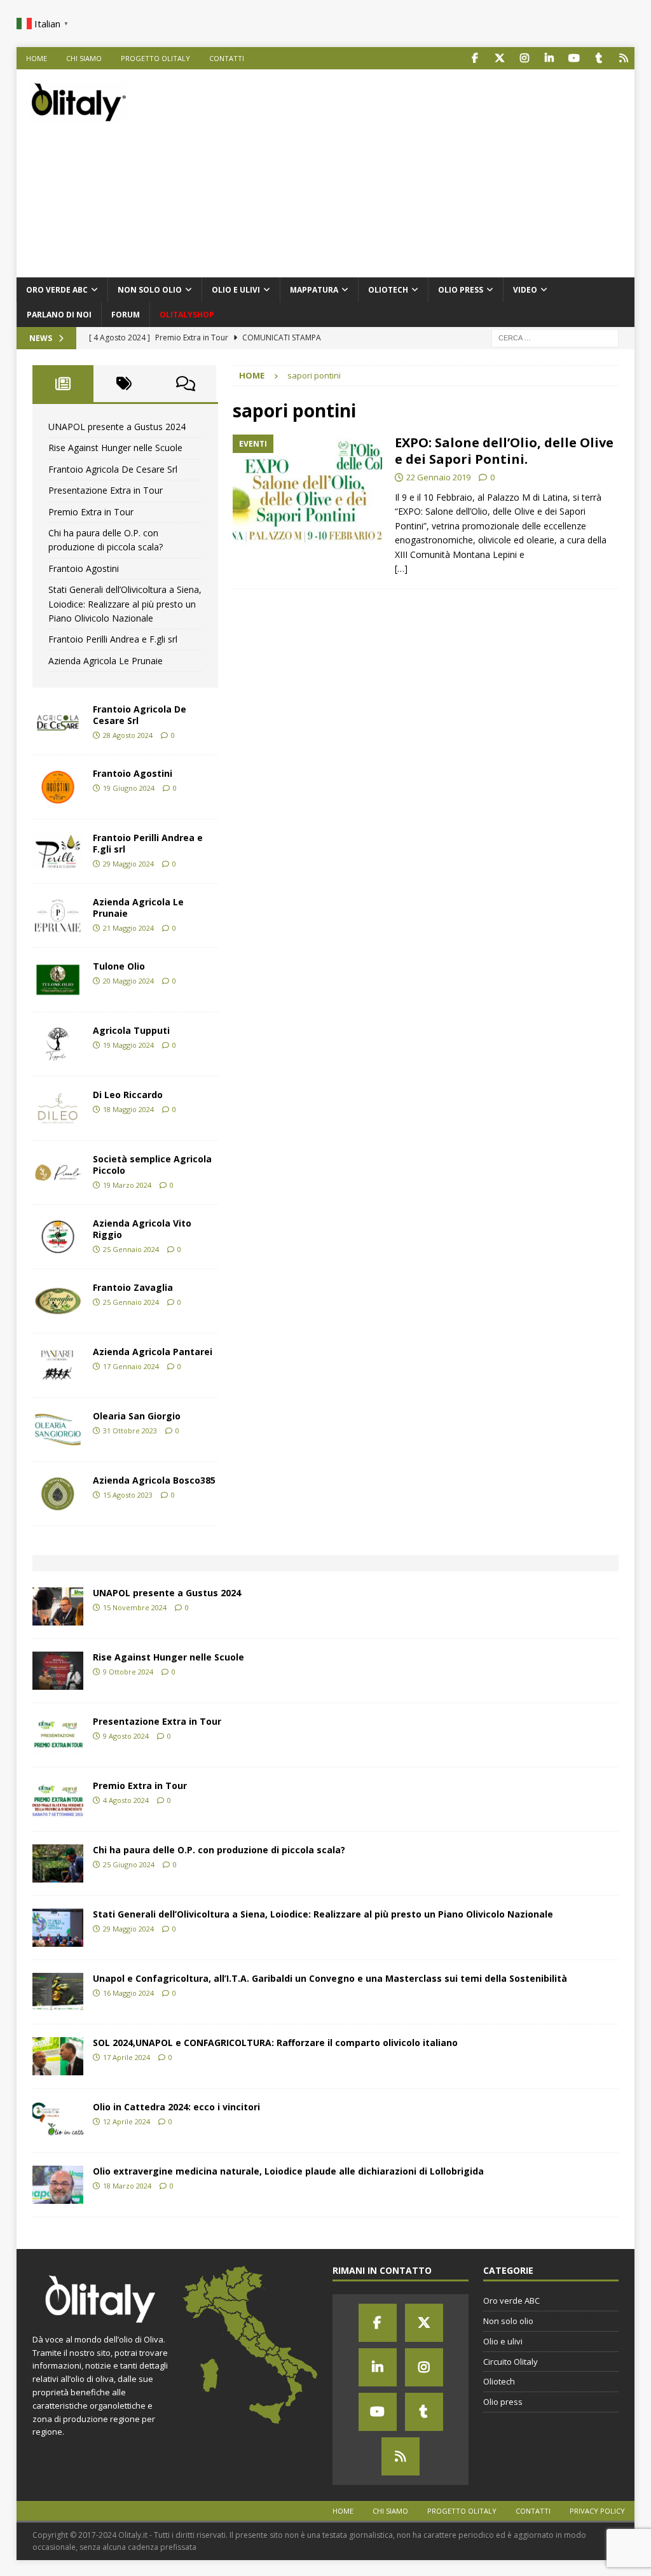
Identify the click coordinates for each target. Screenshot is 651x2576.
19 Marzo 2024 (127, 1185)
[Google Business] (401, 2456)
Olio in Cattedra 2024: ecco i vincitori (176, 2107)
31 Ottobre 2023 (130, 1431)
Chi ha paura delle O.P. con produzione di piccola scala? (219, 1850)
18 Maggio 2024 (128, 1109)
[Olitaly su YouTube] (574, 58)
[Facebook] (378, 2323)
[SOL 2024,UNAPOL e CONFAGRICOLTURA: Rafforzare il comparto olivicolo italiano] (58, 2056)
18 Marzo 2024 (127, 2186)
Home (37, 58)
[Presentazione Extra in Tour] (58, 1735)
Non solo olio (150, 290)
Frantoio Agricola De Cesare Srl (113, 469)
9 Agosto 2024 (126, 1736)
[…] (401, 568)
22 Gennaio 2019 (438, 477)
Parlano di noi (59, 315)
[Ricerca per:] (555, 337)
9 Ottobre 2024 (128, 1672)
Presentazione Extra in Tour (106, 490)
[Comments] (185, 384)
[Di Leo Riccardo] (58, 1108)
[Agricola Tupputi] (58, 1044)
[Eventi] (307, 491)
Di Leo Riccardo (128, 1095)
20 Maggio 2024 (128, 981)
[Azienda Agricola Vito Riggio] (58, 1237)
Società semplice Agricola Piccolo (152, 1165)
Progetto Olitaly (155, 58)
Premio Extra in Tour (91, 512)
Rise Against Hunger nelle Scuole (115, 448)
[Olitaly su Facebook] (475, 58)
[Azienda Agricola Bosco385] (58, 1494)
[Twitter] (424, 2323)
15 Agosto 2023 (128, 1495)
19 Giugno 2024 (129, 788)
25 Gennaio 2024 (131, 1249)
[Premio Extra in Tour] (58, 1799)
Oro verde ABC (57, 290)
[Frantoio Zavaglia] (58, 1301)
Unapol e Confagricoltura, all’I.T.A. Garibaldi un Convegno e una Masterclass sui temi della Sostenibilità (330, 1978)
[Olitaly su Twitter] (499, 58)
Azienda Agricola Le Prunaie (106, 661)
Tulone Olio (119, 966)
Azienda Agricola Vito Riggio (142, 1229)
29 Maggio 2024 (128, 864)
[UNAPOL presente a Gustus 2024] (58, 1606)
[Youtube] (378, 2412)
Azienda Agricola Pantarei (153, 1352)
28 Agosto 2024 (128, 735)
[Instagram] (424, 2367)
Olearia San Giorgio (137, 1416)
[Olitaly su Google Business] (623, 58)
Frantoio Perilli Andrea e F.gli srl (113, 639)
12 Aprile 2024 (127, 2121)
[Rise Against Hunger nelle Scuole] (58, 1671)
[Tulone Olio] (58, 980)
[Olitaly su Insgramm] (524, 58)
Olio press (461, 290)
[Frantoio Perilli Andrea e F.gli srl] (58, 851)
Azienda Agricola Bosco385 (154, 1480)
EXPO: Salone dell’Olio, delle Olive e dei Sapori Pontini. (504, 451)
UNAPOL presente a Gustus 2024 (117, 427)
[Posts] (63, 384)
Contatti (227, 58)
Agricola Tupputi (131, 1030)
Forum (126, 315)
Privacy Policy (597, 2511)
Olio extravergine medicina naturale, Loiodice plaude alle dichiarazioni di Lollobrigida (288, 2171)
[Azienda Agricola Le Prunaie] (58, 916)
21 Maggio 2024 (128, 928)
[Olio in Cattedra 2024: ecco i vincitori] (58, 2120)
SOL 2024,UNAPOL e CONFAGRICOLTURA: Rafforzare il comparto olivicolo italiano (275, 2043)
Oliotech (388, 290)
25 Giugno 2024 (129, 1864)
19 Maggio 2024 (128, 1045)
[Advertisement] (439, 171)
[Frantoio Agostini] (58, 787)
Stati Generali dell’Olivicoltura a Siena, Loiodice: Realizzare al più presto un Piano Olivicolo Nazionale (125, 604)
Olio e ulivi (236, 290)
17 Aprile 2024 (127, 2057)
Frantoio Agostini (84, 568)
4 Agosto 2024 (126, 1800)
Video (525, 290)
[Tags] (124, 384)
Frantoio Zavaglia (133, 1287)
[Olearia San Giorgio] (58, 1430)
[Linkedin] (378, 2367)
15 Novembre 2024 (135, 1607)
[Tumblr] (424, 2412)
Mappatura (314, 290)
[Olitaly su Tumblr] (599, 58)
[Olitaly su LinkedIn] (549, 58)
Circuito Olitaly (511, 2362)
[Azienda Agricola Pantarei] (58, 1365)
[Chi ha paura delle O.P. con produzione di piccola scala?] (58, 1863)
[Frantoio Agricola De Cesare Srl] (58, 723)
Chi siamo (84, 58)
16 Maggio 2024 (128, 1993)
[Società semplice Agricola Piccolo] (58, 1173)
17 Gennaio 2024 (131, 1366)
